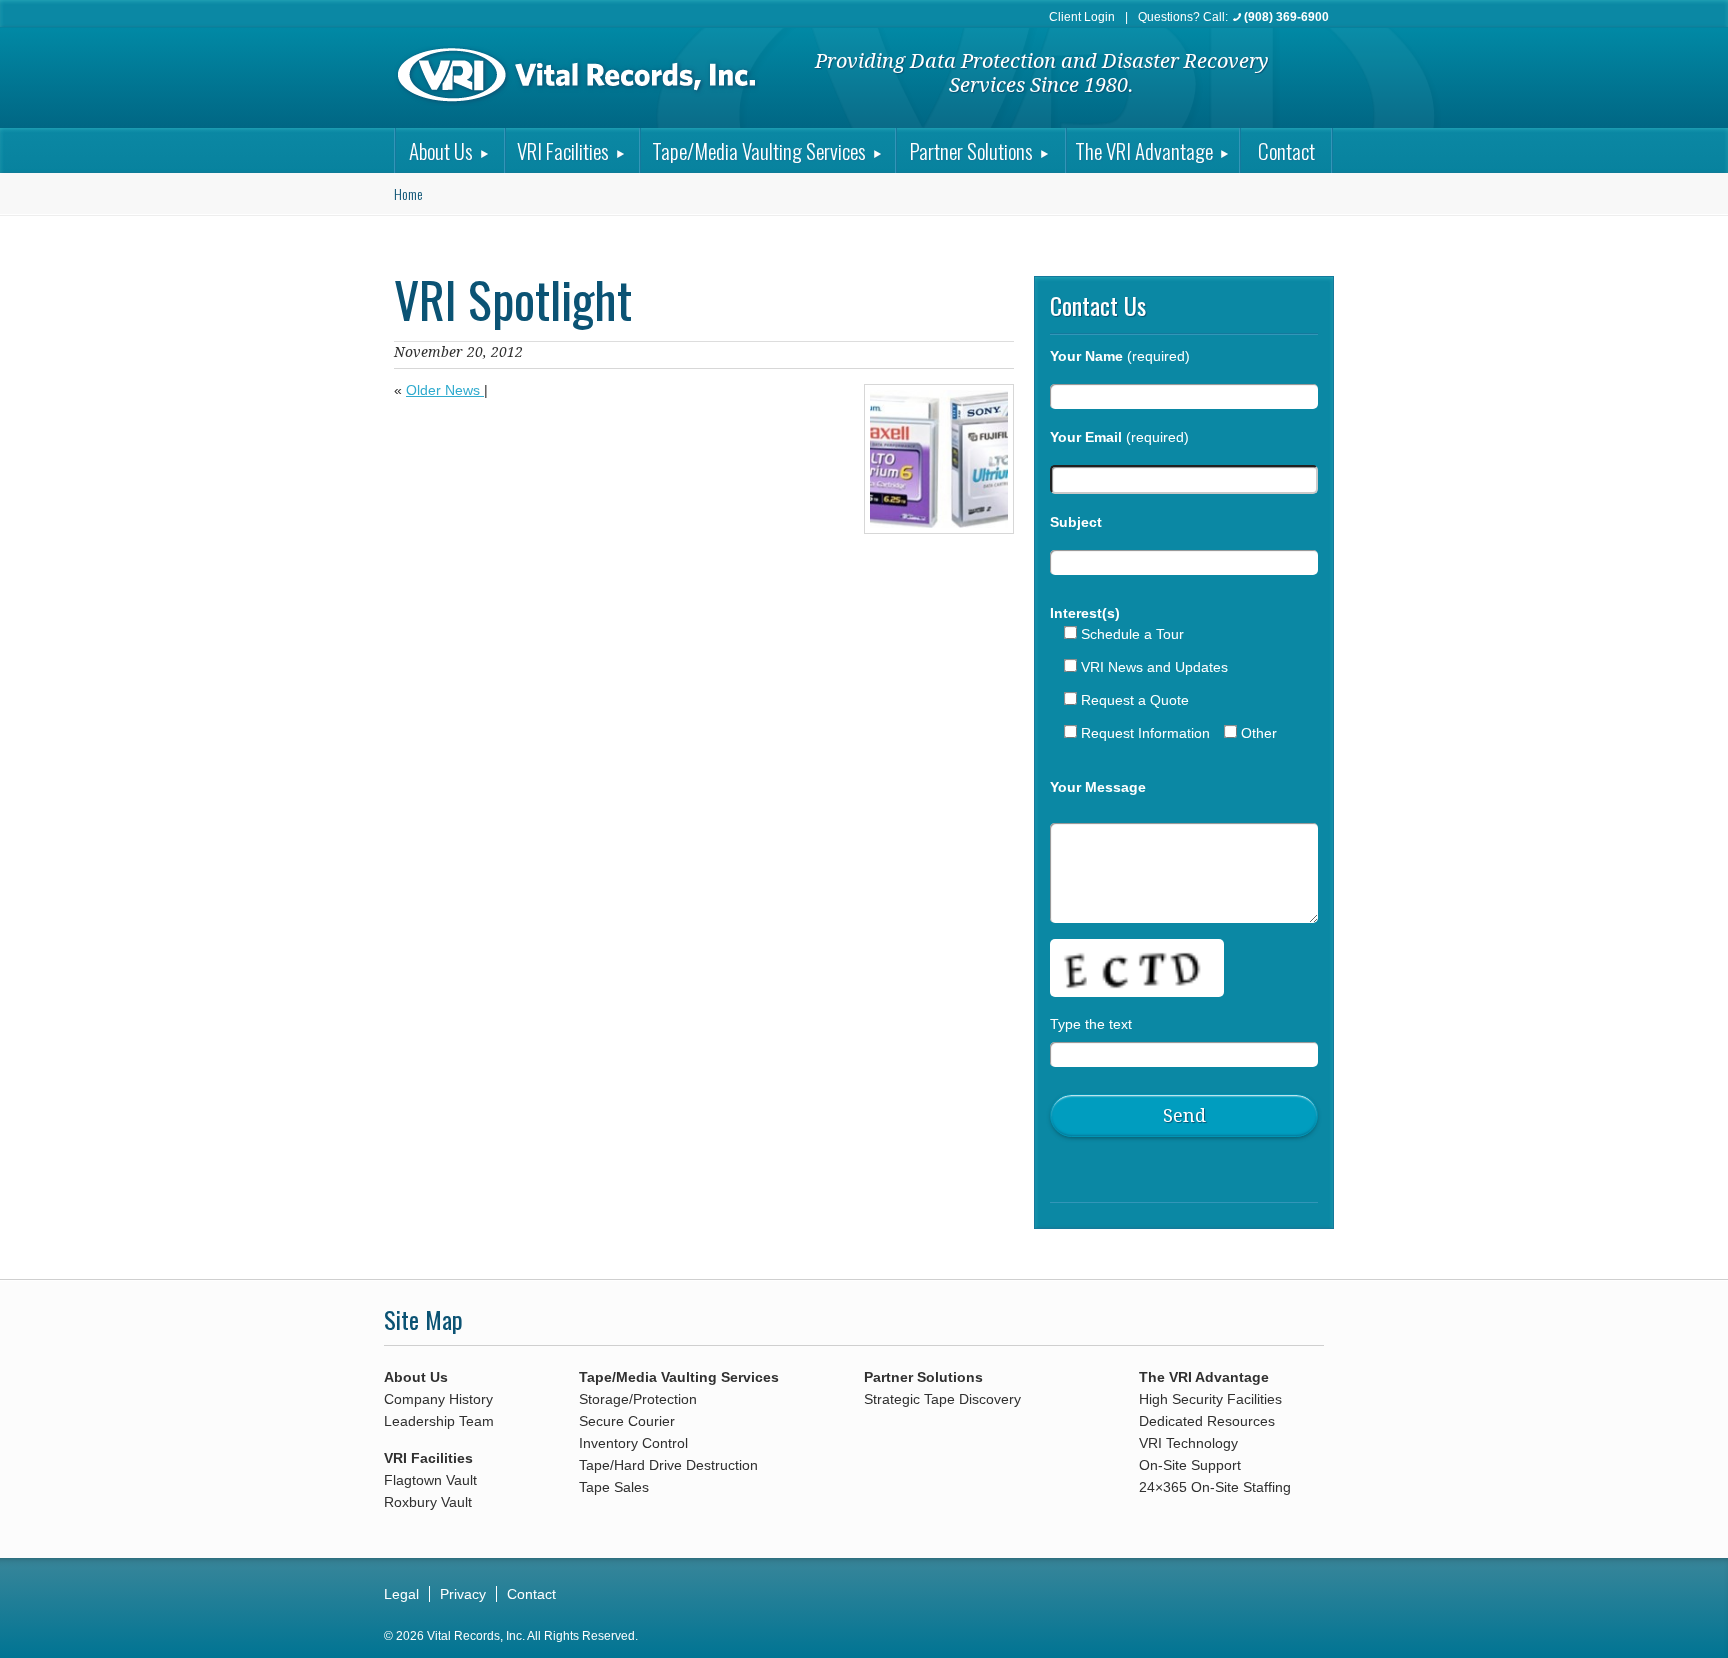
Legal (401, 1594)
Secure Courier (627, 1421)
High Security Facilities (1210, 1399)
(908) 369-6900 (1286, 17)
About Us (441, 150)
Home (408, 193)
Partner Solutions (971, 150)
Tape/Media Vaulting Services (759, 150)
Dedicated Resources (1207, 1421)
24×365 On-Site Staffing (1215, 1487)
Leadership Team (439, 1421)
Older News (445, 390)
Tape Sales (614, 1487)
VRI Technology (1188, 1443)
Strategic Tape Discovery (942, 1399)
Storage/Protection (638, 1399)
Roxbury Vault (428, 1502)
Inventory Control (633, 1443)
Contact (1286, 150)
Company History (438, 1399)
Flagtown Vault (430, 1480)
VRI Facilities (563, 150)
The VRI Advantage (1144, 150)
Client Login (1082, 17)
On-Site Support (1190, 1465)
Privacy (463, 1594)
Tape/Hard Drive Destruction (668, 1465)
